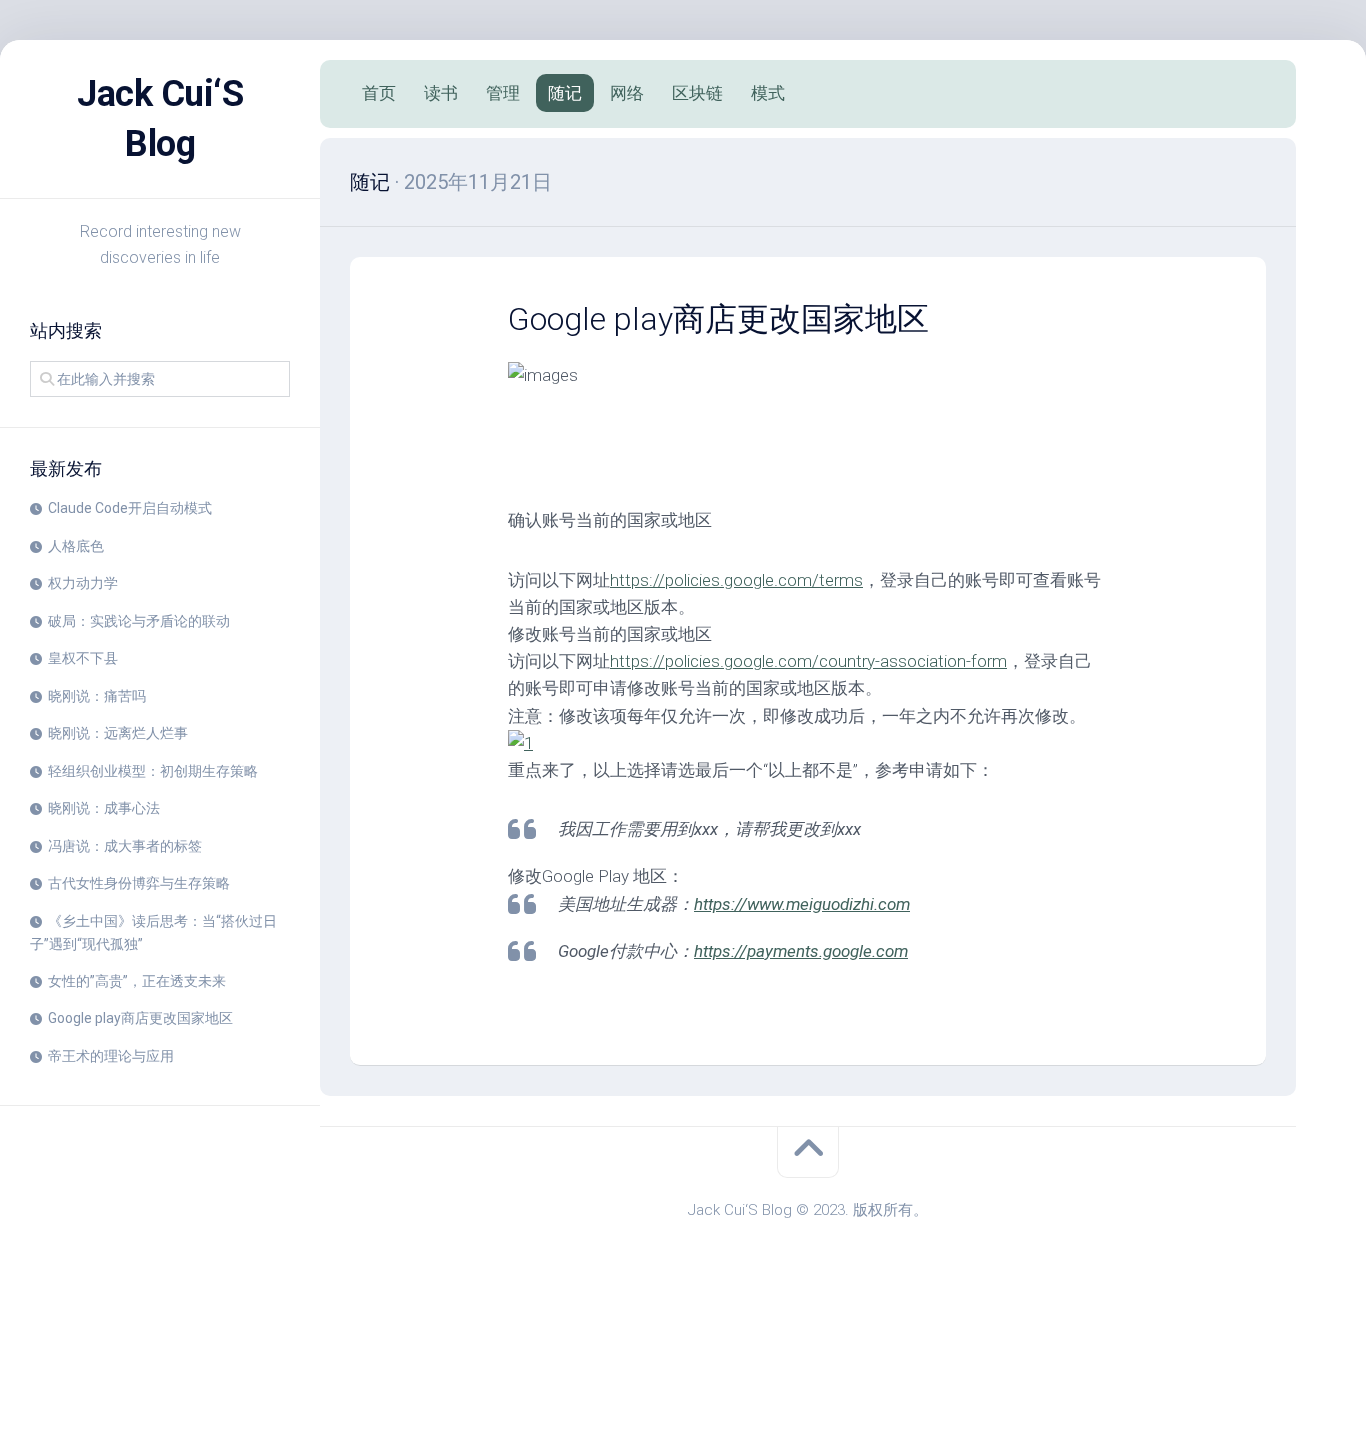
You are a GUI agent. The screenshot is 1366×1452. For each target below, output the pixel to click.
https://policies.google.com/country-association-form (808, 661)
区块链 (697, 93)
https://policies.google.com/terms (736, 580)
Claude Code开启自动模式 (130, 508)
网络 (627, 93)
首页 (379, 93)
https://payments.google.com (801, 951)
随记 (565, 93)
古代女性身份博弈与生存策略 (139, 883)
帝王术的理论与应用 (111, 1056)
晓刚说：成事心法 (104, 808)
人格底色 (76, 546)
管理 (503, 93)
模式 (768, 93)
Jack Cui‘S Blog (160, 119)
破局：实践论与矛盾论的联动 (139, 621)
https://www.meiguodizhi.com (802, 904)
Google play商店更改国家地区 (140, 1018)
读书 (441, 93)
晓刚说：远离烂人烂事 (118, 733)
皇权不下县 (83, 658)
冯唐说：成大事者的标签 (125, 846)
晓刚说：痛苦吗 (97, 696)
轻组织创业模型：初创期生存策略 (153, 771)
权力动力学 (83, 583)
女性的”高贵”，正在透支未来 (137, 981)
